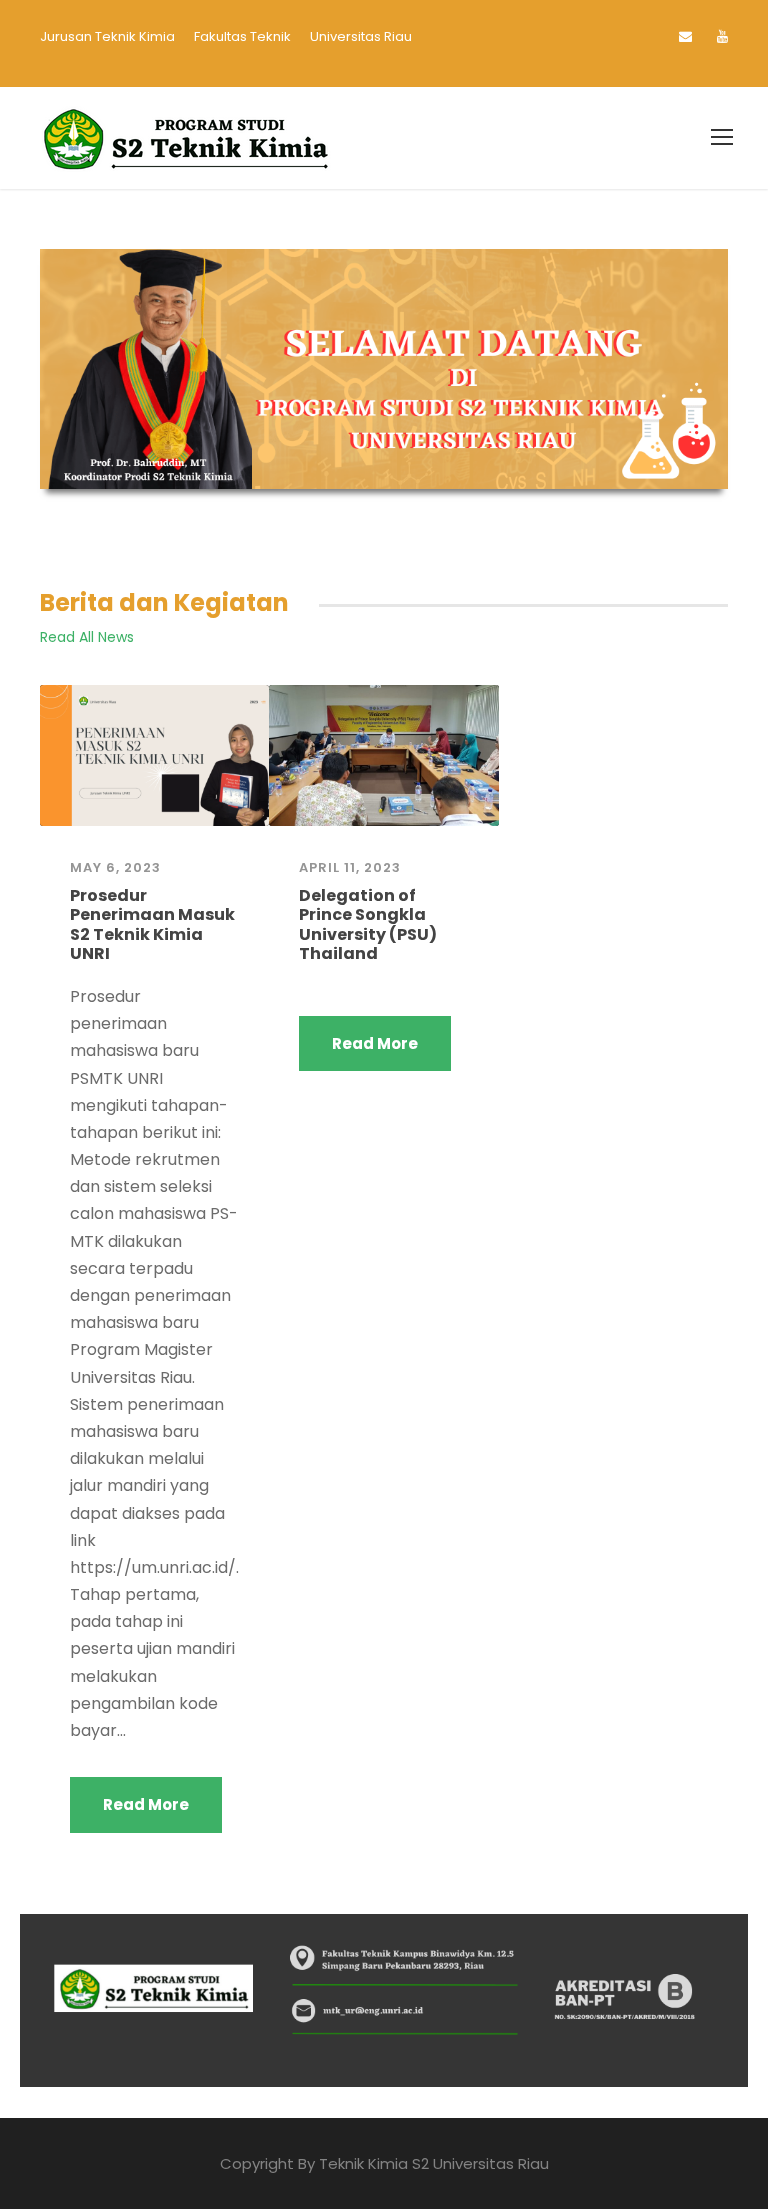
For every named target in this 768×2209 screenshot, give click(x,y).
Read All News (87, 637)
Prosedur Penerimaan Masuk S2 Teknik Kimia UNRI (152, 924)
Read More (146, 1804)
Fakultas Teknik (242, 36)
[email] (685, 36)
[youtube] (722, 36)
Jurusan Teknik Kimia (107, 36)
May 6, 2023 (115, 867)
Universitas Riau (361, 36)
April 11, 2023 (350, 867)
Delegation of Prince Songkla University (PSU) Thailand (368, 924)
